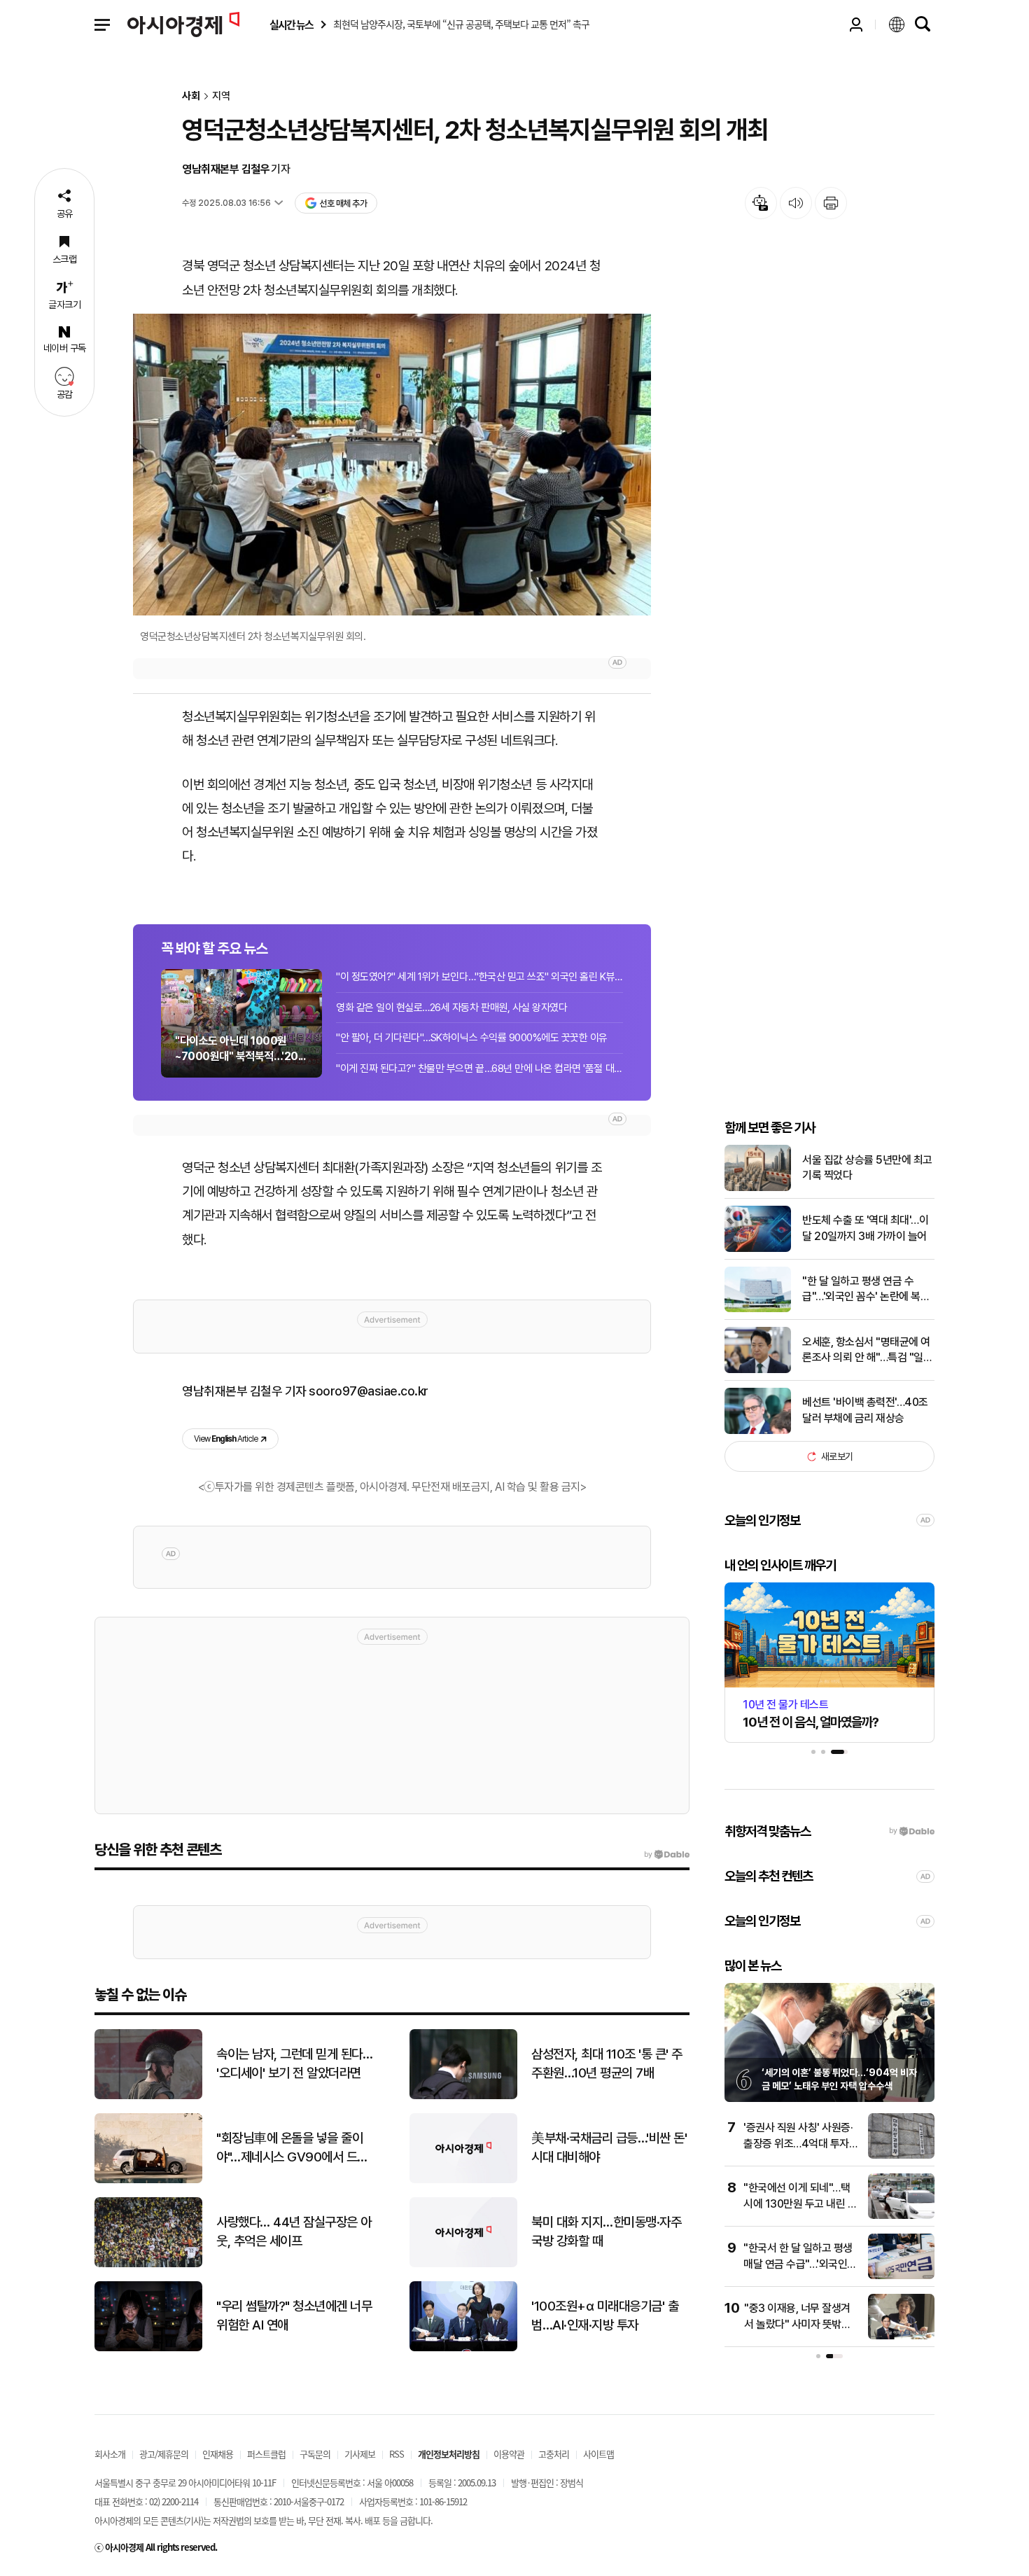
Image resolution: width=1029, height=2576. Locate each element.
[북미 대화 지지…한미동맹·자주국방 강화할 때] (463, 2264)
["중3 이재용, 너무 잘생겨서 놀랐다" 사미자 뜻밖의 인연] (901, 2336)
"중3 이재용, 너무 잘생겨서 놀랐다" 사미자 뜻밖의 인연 (797, 2324)
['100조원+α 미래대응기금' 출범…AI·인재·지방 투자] (463, 2348)
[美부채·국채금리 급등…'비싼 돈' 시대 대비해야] (463, 2180)
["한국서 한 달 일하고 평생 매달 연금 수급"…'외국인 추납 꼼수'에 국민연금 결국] (901, 2276)
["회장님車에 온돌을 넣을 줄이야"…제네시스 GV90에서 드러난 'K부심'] (148, 2180)
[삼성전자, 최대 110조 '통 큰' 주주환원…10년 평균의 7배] (463, 2096)
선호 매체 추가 (343, 203)
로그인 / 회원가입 (856, 25)
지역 (221, 96)
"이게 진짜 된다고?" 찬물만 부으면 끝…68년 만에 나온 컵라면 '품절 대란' (479, 1068)
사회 (191, 96)
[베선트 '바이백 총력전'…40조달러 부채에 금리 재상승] (758, 1431)
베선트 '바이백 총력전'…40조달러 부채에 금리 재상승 (865, 1410)
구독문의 (315, 2454)
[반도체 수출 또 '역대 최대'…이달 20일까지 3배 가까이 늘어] (758, 1249)
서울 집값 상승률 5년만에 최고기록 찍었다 (867, 1168)
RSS (397, 2454)
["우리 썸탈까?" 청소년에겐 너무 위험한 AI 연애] (148, 2348)
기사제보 (360, 2454)
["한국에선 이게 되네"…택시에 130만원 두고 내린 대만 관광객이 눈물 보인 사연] (901, 2216)
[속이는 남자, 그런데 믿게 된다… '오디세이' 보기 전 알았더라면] (148, 2096)
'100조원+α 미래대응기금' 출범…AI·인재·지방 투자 (605, 2316)
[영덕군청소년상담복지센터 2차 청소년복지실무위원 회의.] (392, 465)
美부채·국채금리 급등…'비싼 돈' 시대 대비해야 (609, 2147)
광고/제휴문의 (164, 2454)
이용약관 (509, 2454)
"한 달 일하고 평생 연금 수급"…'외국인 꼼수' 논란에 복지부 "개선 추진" (866, 1290)
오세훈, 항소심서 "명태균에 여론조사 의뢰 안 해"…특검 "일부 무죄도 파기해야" (867, 1351)
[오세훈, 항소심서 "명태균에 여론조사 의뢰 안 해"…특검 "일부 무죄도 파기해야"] (758, 1370)
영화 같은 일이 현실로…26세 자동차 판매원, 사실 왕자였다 (451, 1008)
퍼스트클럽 (266, 2454)
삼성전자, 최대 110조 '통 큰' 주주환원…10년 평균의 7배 (607, 2063)
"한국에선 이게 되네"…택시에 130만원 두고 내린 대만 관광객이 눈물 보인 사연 (800, 2203)
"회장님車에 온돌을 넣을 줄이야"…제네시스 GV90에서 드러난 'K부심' (292, 2148)
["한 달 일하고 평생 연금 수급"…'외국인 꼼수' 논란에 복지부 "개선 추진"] (758, 1309)
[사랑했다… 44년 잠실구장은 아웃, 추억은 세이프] (148, 2264)
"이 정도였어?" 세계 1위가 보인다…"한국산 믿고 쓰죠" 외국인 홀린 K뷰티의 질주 (479, 977)
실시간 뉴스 (291, 25)
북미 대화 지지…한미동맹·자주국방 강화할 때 (606, 2232)
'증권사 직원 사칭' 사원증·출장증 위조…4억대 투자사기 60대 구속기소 (801, 2143)
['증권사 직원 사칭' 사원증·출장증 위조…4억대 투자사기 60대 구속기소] (901, 2156)
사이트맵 (598, 2454)
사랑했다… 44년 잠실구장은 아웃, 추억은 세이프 (294, 2232)
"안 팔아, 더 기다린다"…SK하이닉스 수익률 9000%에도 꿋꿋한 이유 (472, 1038)
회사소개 (110, 2454)
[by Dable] (667, 1855)
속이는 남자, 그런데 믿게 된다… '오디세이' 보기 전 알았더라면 (294, 2063)
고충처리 (554, 2454)
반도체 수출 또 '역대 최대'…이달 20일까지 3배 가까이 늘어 (865, 1228)
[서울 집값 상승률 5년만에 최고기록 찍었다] (758, 1188)
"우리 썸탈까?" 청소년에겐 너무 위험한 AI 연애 (294, 2316)
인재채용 (218, 2454)
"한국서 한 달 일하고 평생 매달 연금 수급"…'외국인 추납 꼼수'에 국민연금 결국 (800, 2264)
